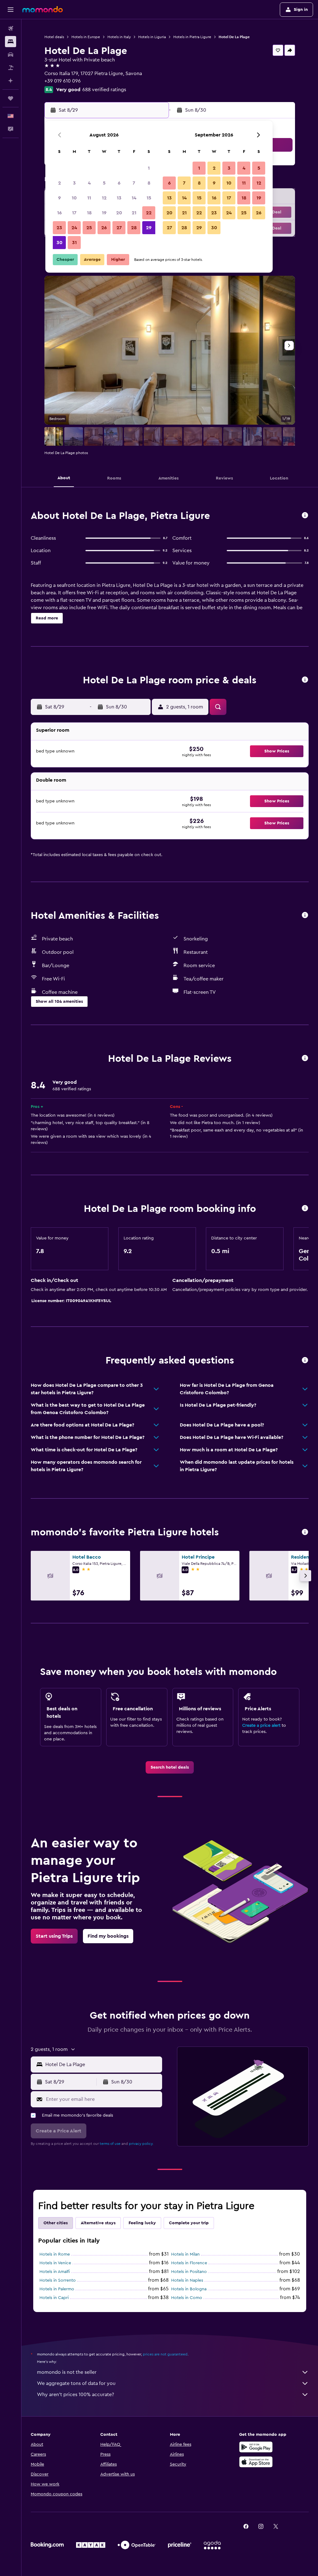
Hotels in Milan (185, 2254)
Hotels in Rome (55, 2254)
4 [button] (89, 183)
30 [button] (59, 243)
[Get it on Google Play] (256, 2447)
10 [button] (74, 198)
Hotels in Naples (187, 2280)
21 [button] (134, 213)
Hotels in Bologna (189, 2289)
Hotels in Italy (119, 37)
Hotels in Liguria (152, 37)
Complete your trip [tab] (189, 2223)
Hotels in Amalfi (55, 2272)
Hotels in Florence (189, 2263)
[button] (11, 10)
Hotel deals (54, 37)
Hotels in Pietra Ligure (192, 37)
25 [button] (89, 228)
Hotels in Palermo (57, 2289)
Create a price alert (261, 1726)
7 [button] (134, 183)
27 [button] (119, 228)
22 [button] (149, 213)
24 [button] (74, 228)
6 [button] (119, 183)
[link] (170, 1767)
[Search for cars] (11, 55)
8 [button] (149, 183)
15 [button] (149, 198)
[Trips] (11, 98)
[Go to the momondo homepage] (43, 9)
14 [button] (134, 198)
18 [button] (89, 213)
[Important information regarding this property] (305, 1209)
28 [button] (134, 228)
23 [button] (59, 228)
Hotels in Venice (55, 2263)
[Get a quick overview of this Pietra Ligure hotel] (305, 516)
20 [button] (119, 213)
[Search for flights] (11, 29)
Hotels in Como (187, 2298)
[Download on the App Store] (256, 2462)
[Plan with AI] (11, 81)
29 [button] (149, 228)
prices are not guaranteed (165, 2354)
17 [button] (74, 213)
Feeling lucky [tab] (142, 2223)
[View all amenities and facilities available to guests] (305, 915)
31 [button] (74, 243)
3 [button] (74, 183)
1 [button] (149, 168)
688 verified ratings (104, 90)
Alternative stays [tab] (98, 2223)
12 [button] (104, 198)
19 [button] (104, 213)
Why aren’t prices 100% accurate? (75, 2395)
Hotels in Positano (189, 2272)
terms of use (110, 2144)
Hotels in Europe (86, 37)
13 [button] (119, 198)
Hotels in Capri (54, 2298)
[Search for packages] (11, 68)
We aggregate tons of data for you (76, 2383)
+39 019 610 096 (63, 81)
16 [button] (59, 213)
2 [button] (59, 183)
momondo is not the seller (67, 2372)
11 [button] (89, 198)
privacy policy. (141, 2144)
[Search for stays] (11, 42)
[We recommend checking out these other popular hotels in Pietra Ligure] (305, 1532)
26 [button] (104, 228)
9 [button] (59, 198)
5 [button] (104, 183)
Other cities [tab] (56, 2223)
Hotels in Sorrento (58, 2280)
